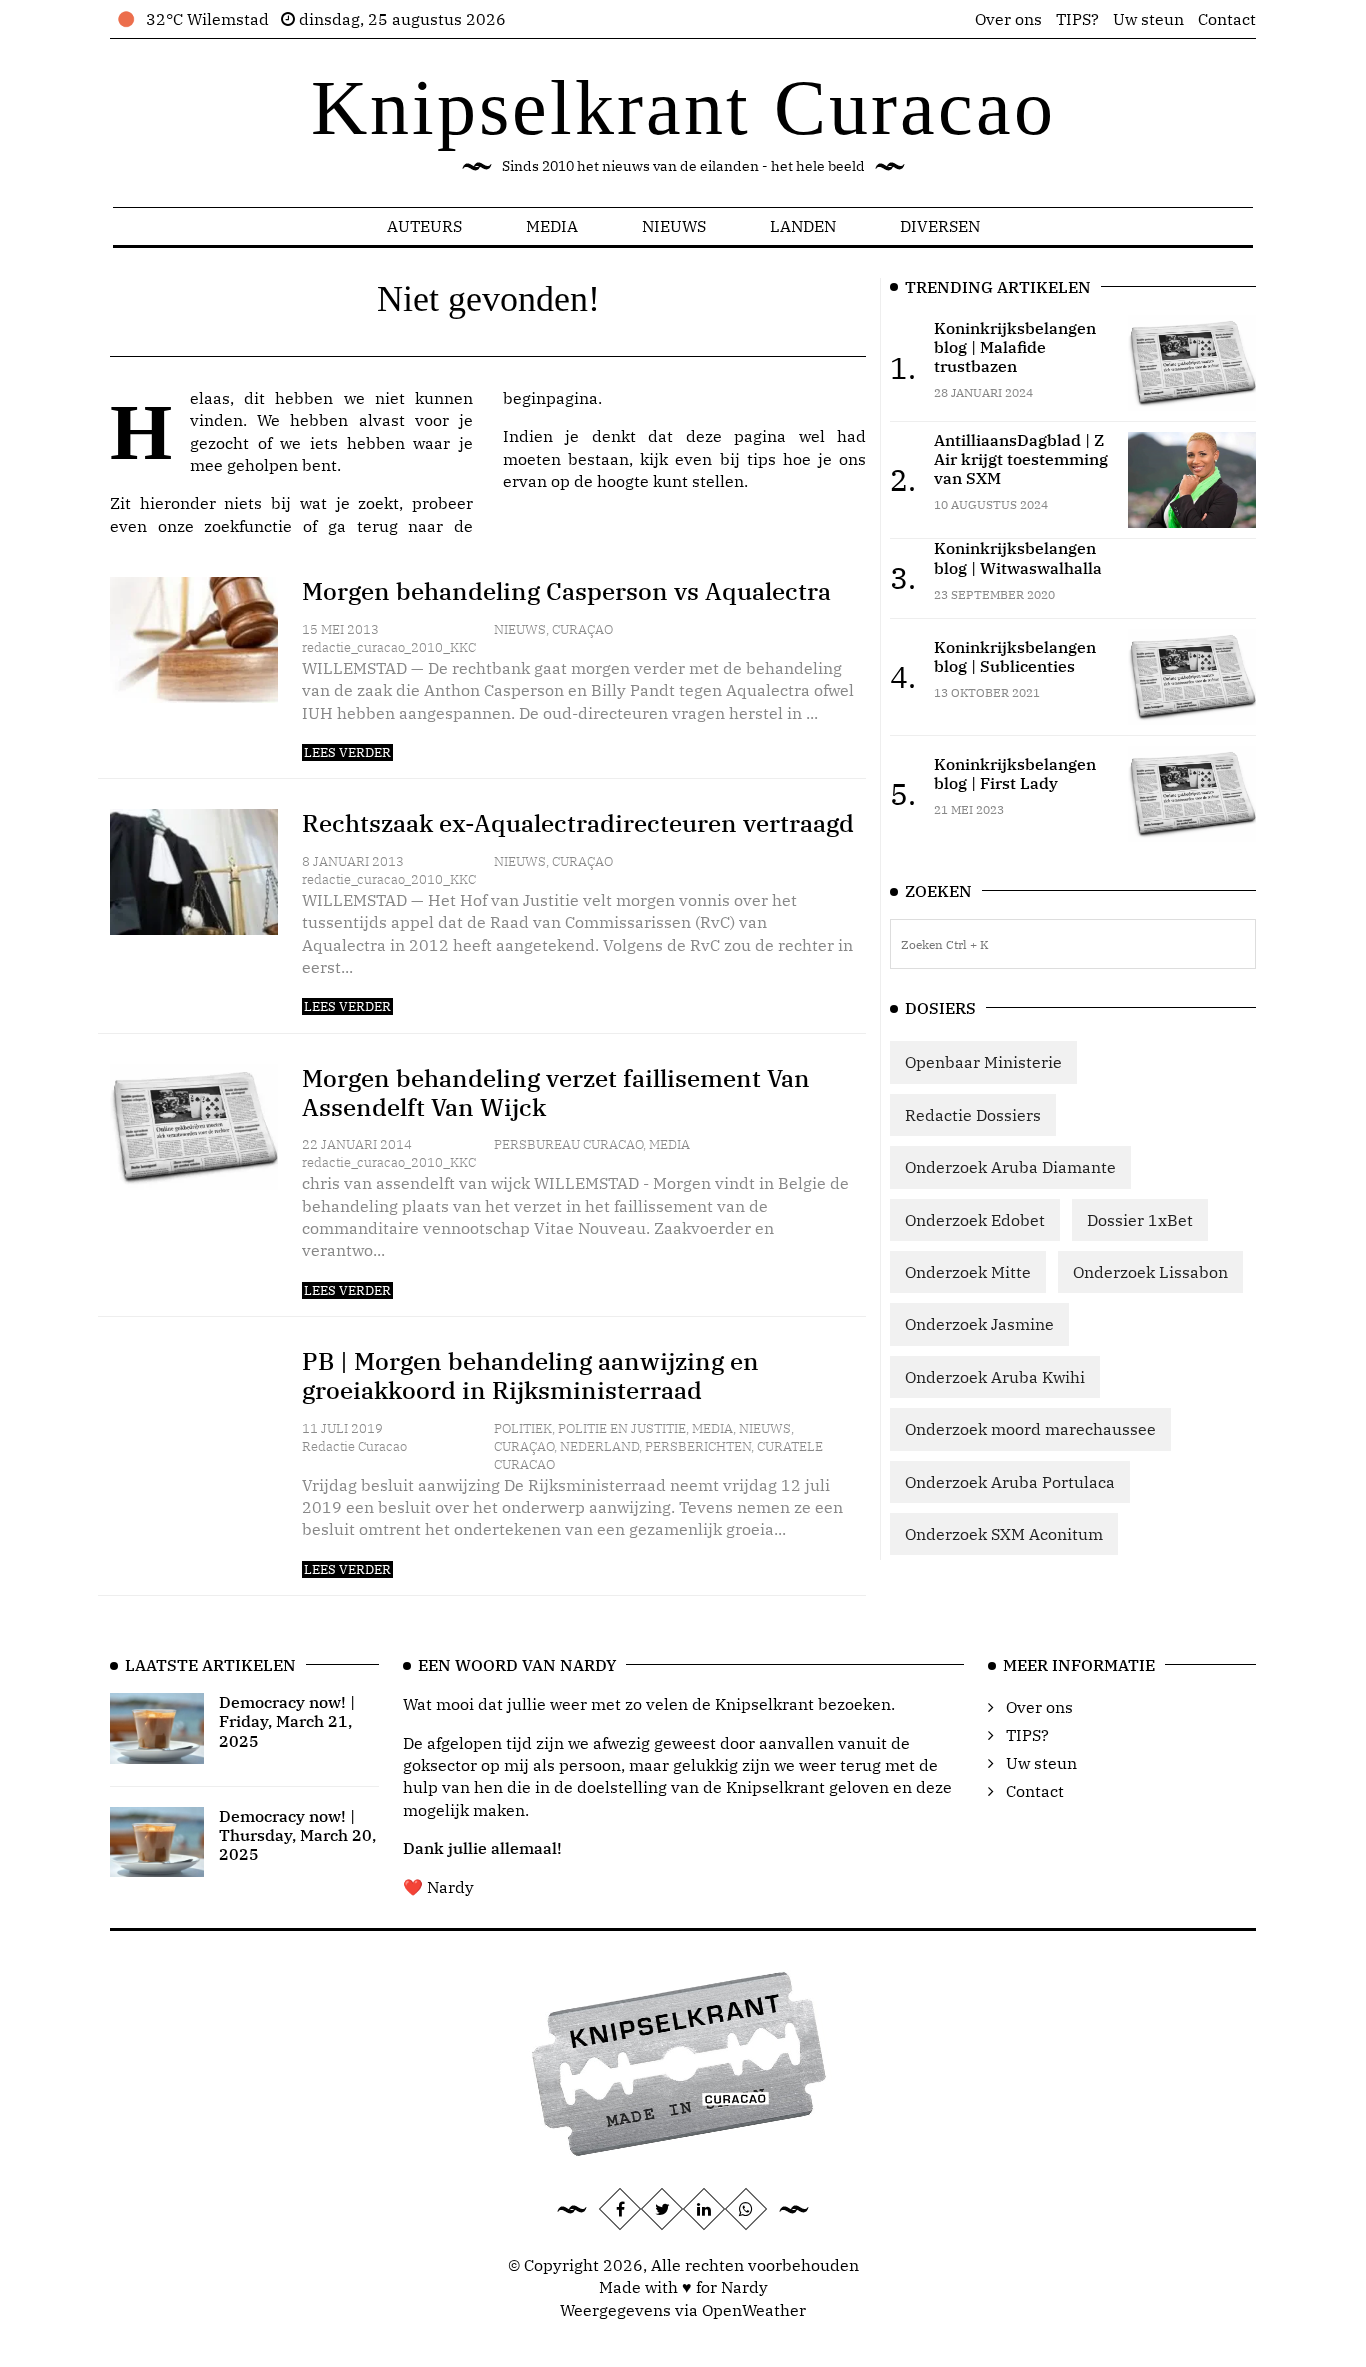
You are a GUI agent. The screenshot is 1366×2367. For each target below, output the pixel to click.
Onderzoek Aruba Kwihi (995, 1377)
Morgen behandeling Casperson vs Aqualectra (566, 591)
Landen (803, 226)
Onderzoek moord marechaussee (1030, 1429)
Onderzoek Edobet (975, 1220)
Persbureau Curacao (568, 1144)
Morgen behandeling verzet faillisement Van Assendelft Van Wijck (556, 1092)
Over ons (1008, 19)
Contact (1227, 19)
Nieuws (674, 226)
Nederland (599, 1446)
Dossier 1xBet (1140, 1220)
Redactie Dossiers (973, 1115)
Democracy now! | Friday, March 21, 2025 (287, 1721)
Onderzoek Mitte (968, 1272)
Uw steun (1148, 19)
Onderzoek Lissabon (1150, 1272)
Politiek (523, 1428)
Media (552, 226)
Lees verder (347, 752)
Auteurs (424, 226)
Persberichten (698, 1446)
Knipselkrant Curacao (683, 107)
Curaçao (582, 629)
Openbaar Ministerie (983, 1062)
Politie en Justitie (622, 1428)
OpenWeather (754, 2310)
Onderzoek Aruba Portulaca (1010, 1482)
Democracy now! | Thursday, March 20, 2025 (297, 1835)
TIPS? (1077, 19)
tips (761, 459)
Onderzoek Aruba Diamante (1010, 1167)
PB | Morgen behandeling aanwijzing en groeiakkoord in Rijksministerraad (530, 1375)
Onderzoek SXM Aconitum (1004, 1534)
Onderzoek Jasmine (979, 1324)
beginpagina (550, 398)
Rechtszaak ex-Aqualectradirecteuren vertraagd (578, 823)
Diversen (940, 226)
